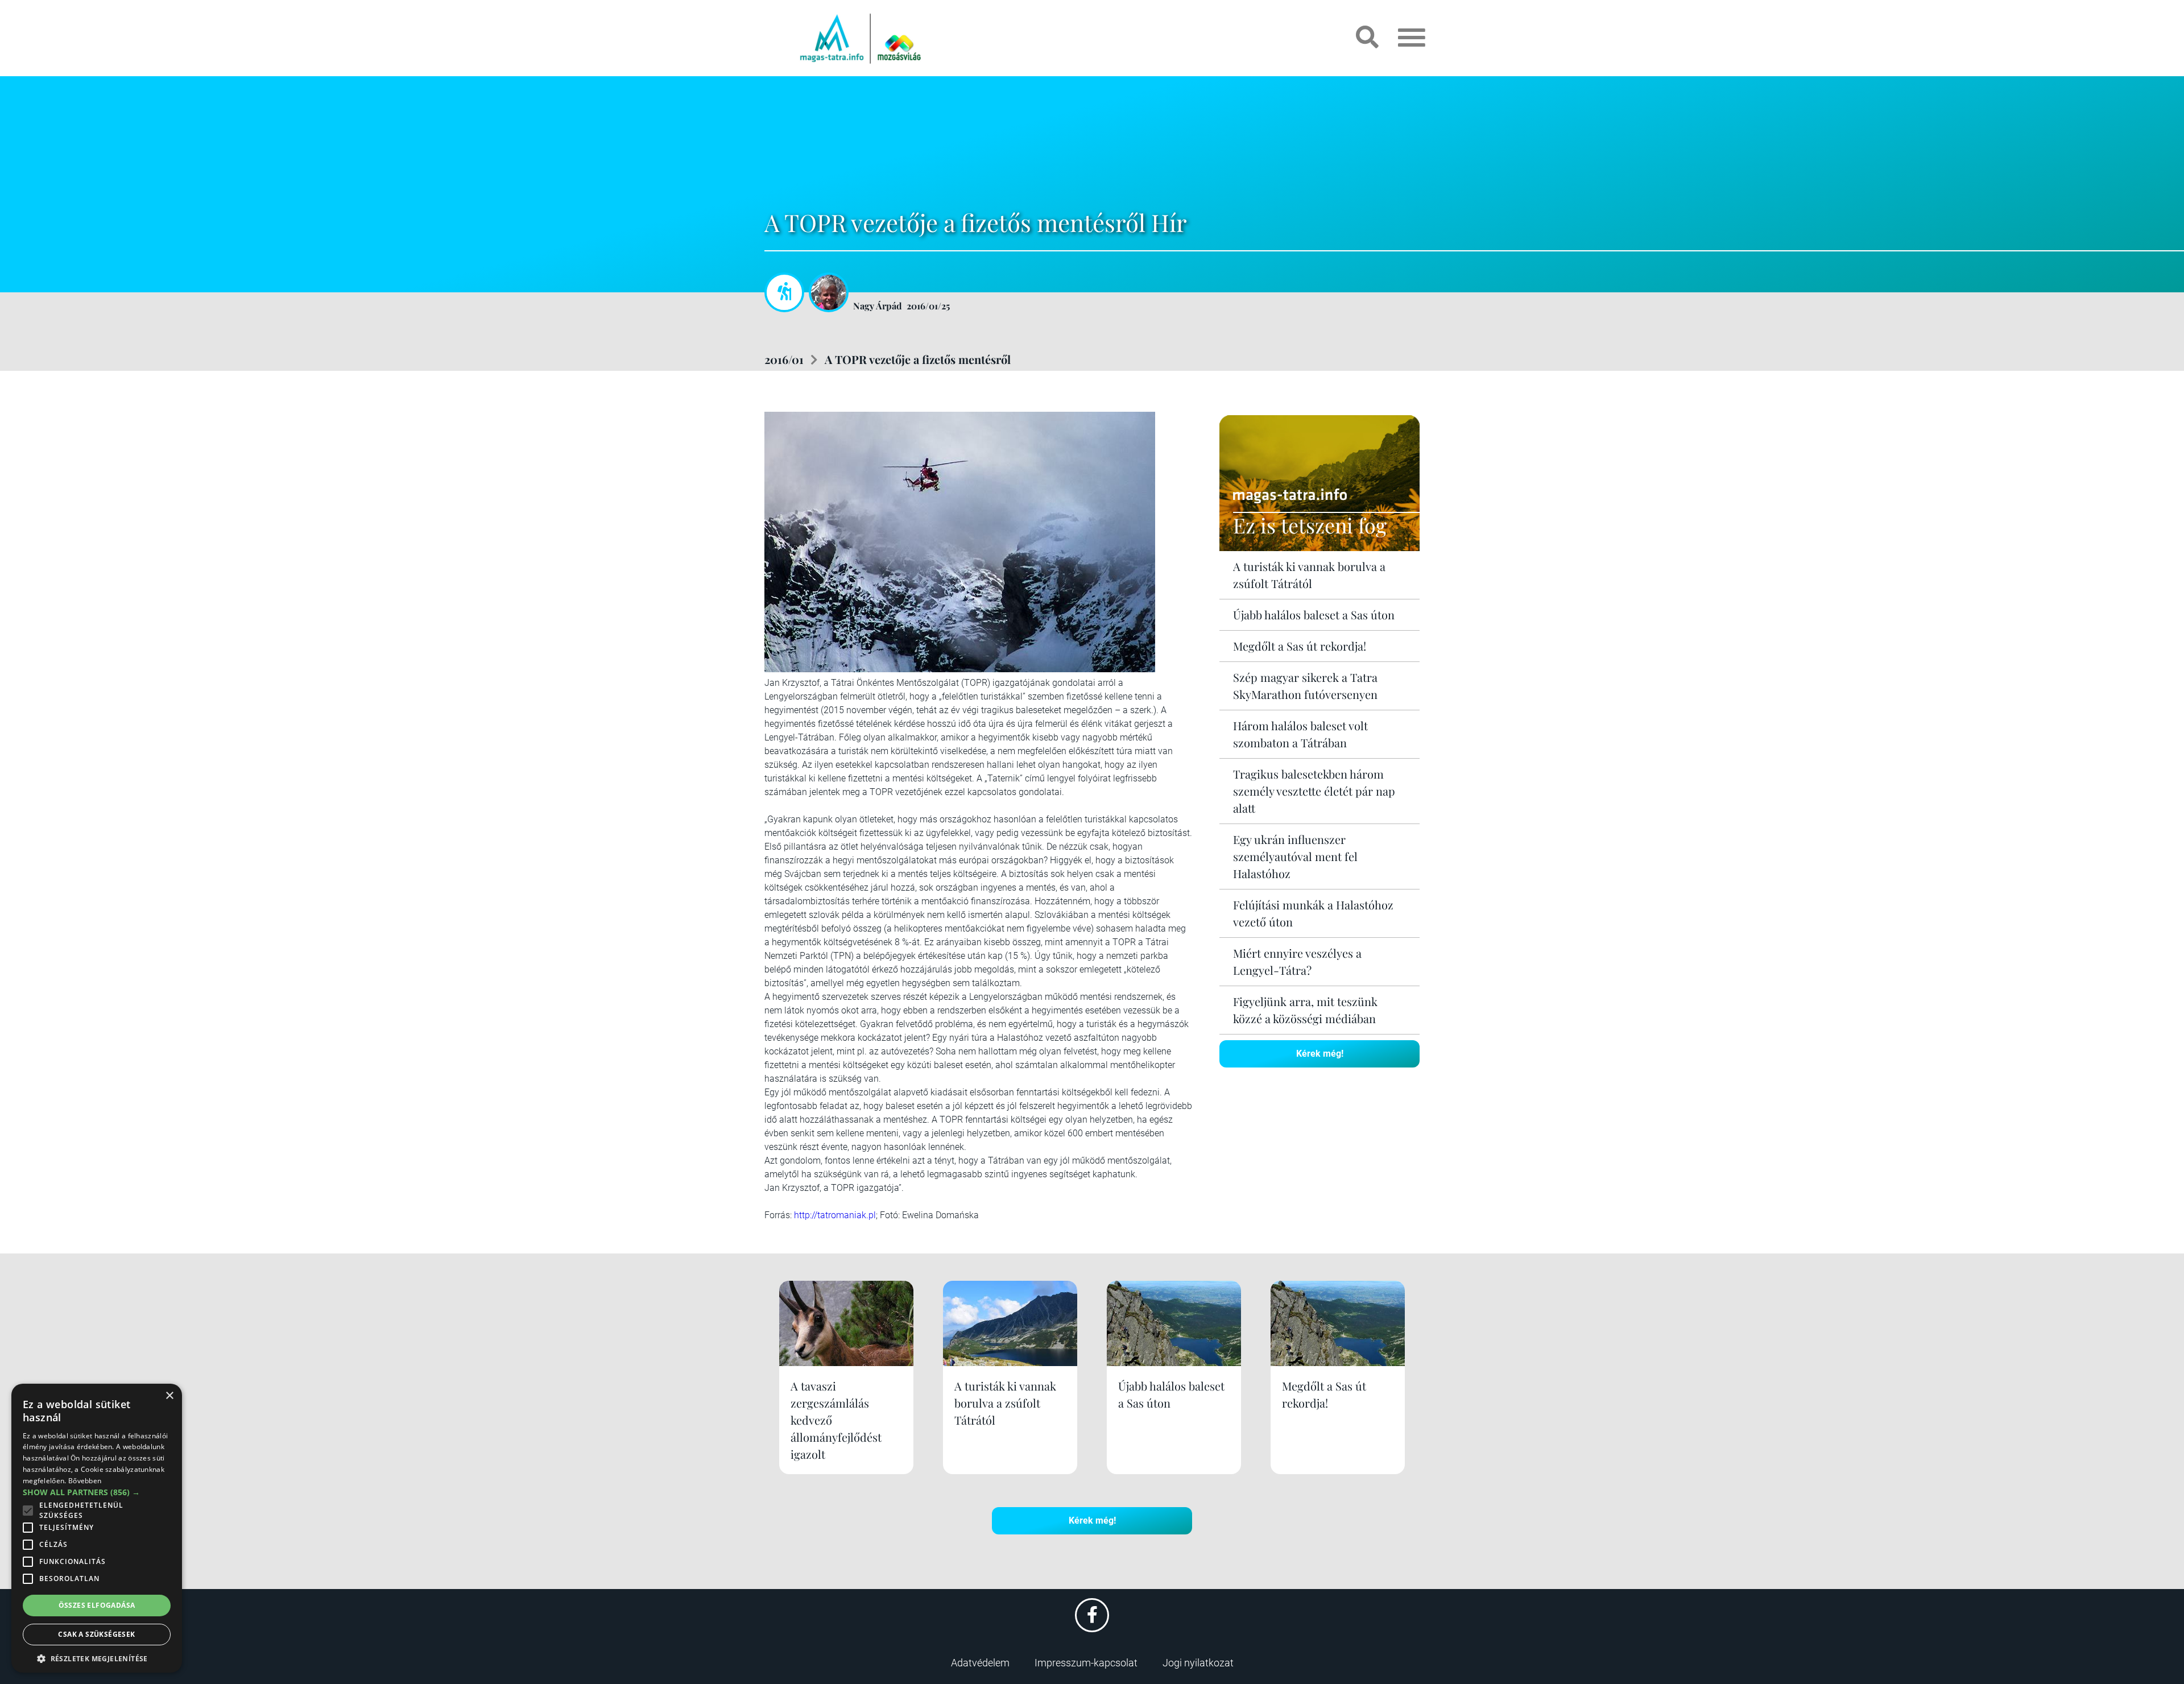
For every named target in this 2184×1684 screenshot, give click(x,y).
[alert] (97, 1528)
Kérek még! (1320, 1054)
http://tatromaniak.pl (835, 1215)
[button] (97, 1657)
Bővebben (85, 1481)
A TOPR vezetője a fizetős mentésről (918, 359)
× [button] (169, 1396)
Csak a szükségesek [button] (96, 1634)
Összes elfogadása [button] (97, 1605)
